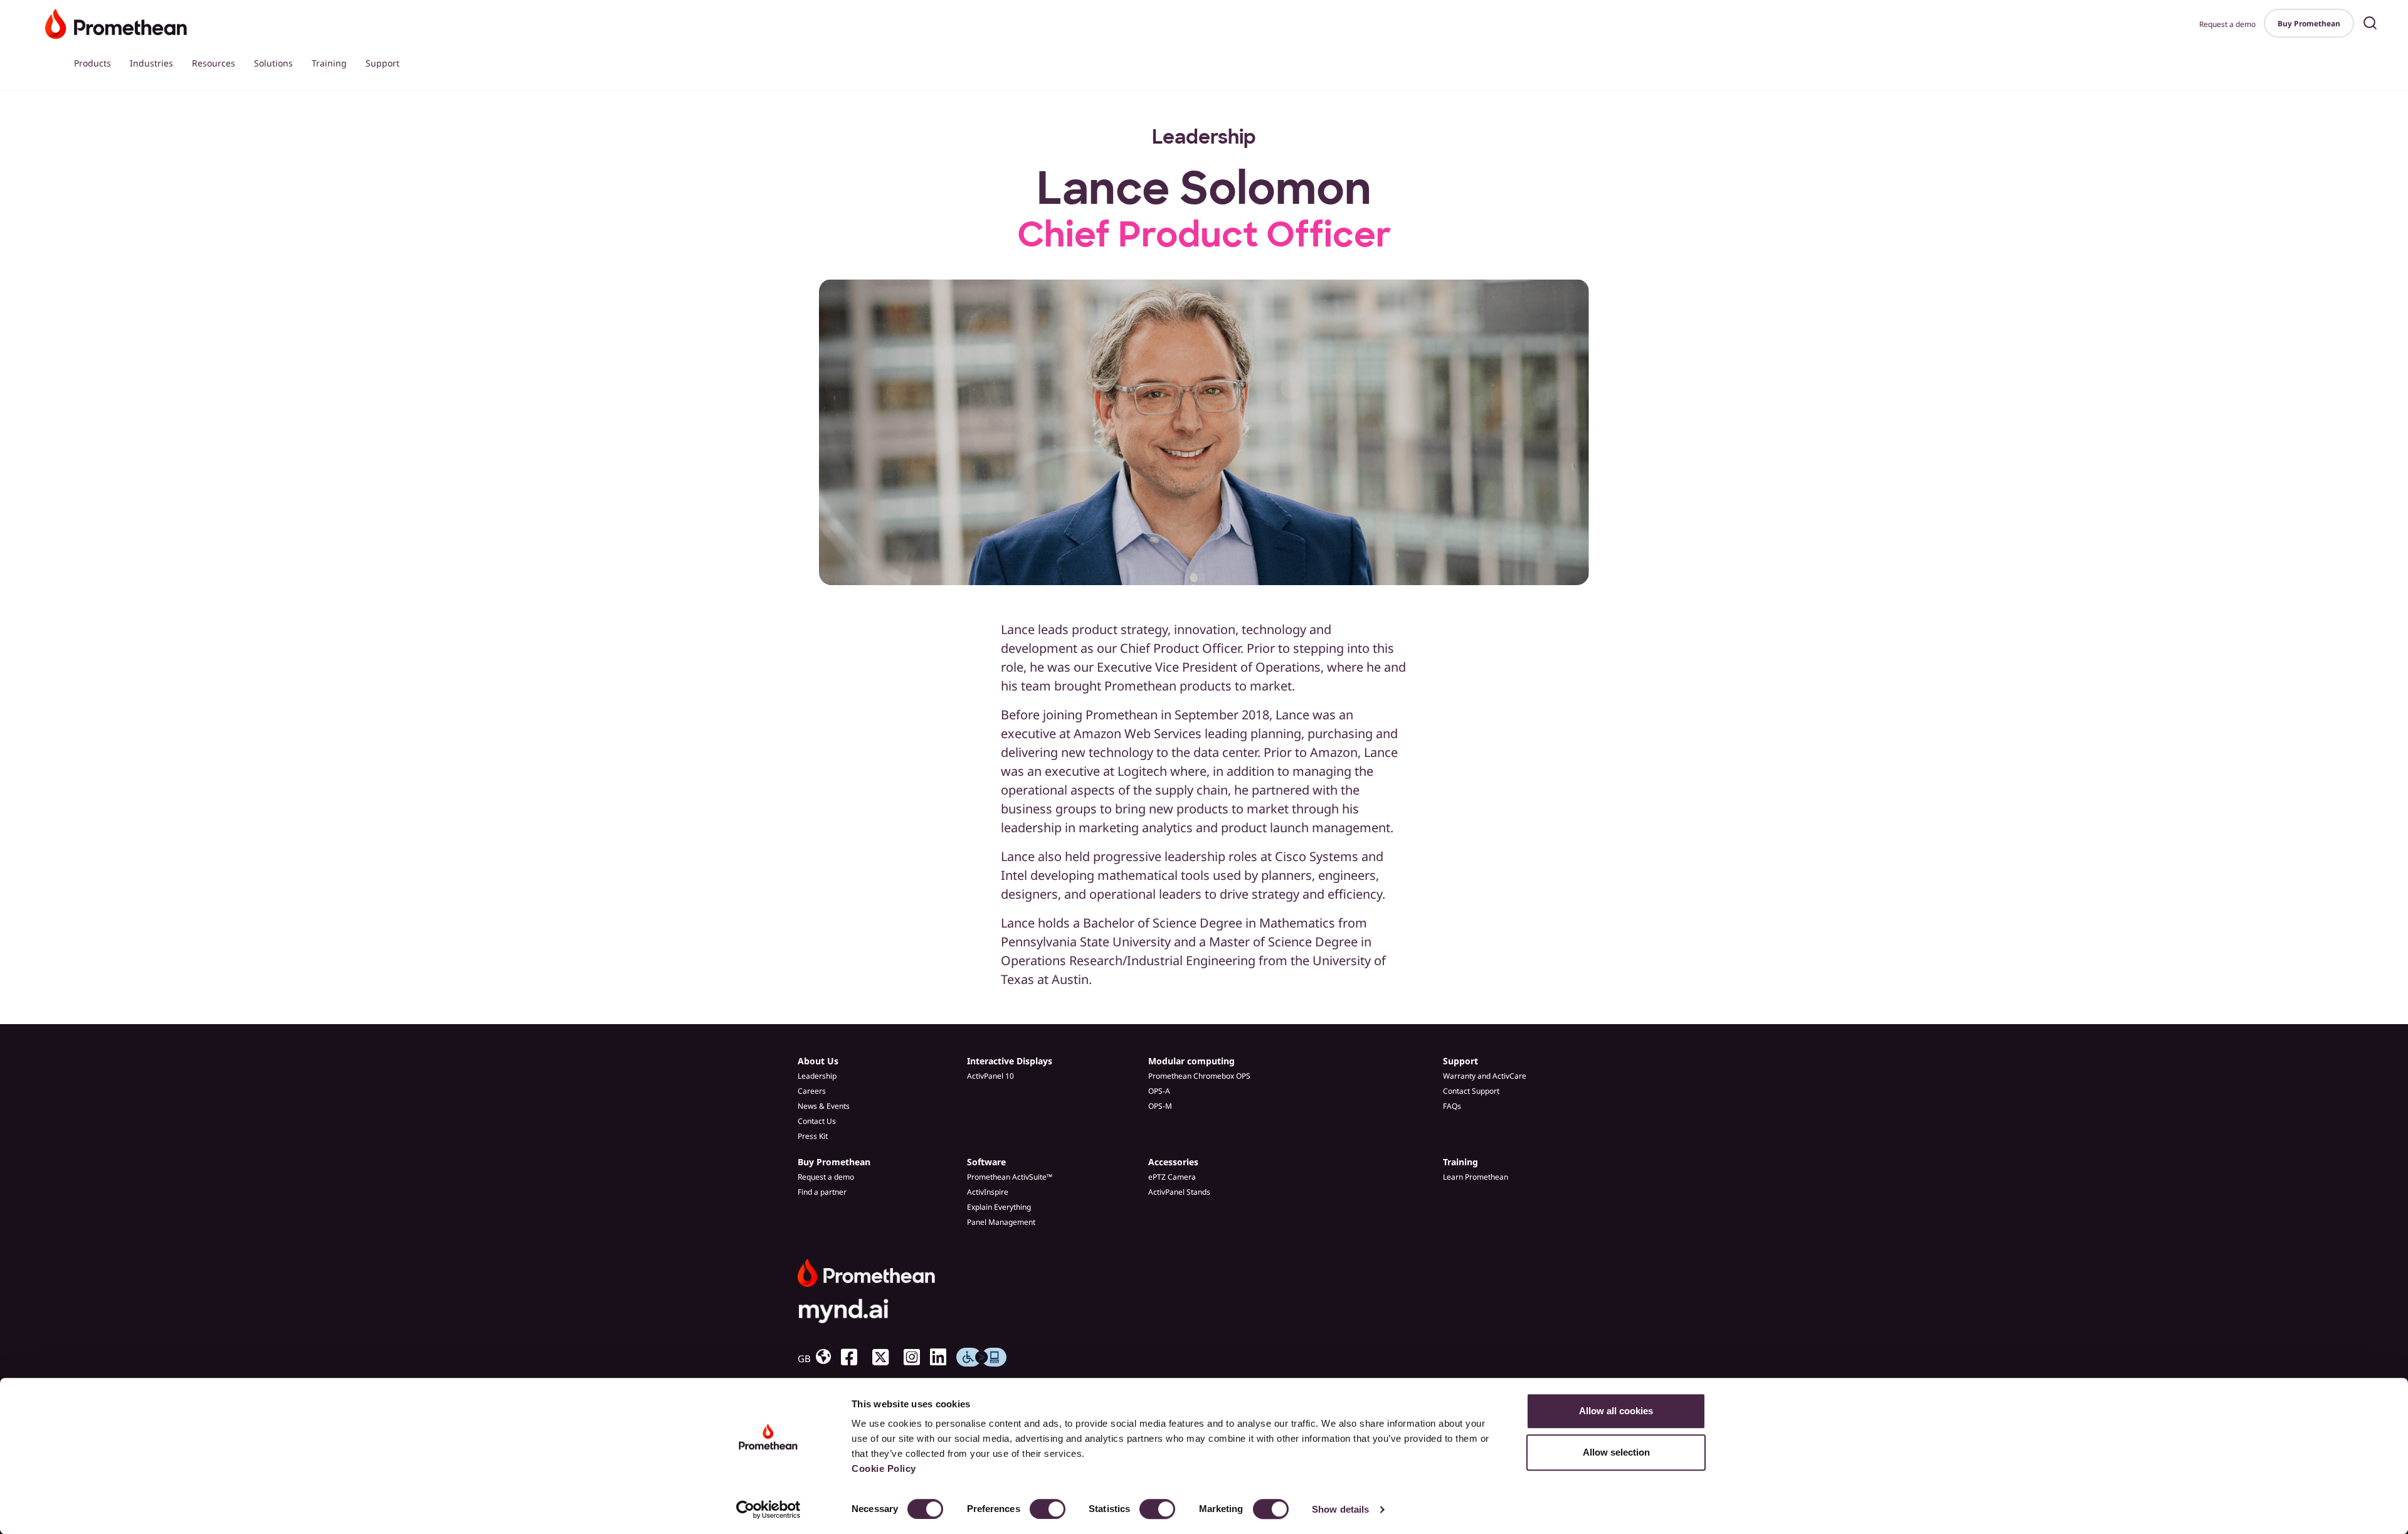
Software (986, 1162)
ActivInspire (988, 1192)
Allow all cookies (1616, 1411)
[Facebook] (854, 1358)
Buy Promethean (2309, 24)
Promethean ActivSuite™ (1010, 1177)
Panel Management (1001, 1222)
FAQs (1452, 1106)
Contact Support (1471, 1091)
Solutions (273, 63)
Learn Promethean (1476, 1177)
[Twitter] (885, 1358)
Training (329, 63)
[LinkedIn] (943, 1358)
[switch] (1048, 1509)
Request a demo (2227, 24)
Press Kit (813, 1136)
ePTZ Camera (1172, 1177)
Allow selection (1616, 1452)
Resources (214, 63)
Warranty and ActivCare (1485, 1076)
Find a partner (822, 1192)
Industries (151, 63)
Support (383, 63)
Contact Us (817, 1121)
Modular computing (1191, 1061)
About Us (818, 1061)
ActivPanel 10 (990, 1076)
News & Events (824, 1106)
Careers (812, 1091)
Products (92, 63)
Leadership (817, 1076)
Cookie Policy (884, 1468)
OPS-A (1159, 1091)
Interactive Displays (1010, 1061)
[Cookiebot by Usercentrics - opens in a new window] (768, 1510)
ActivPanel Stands (1179, 1192)
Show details (1340, 1509)
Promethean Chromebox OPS (1199, 1076)
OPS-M (1160, 1106)
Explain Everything (999, 1207)
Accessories (1173, 1162)
